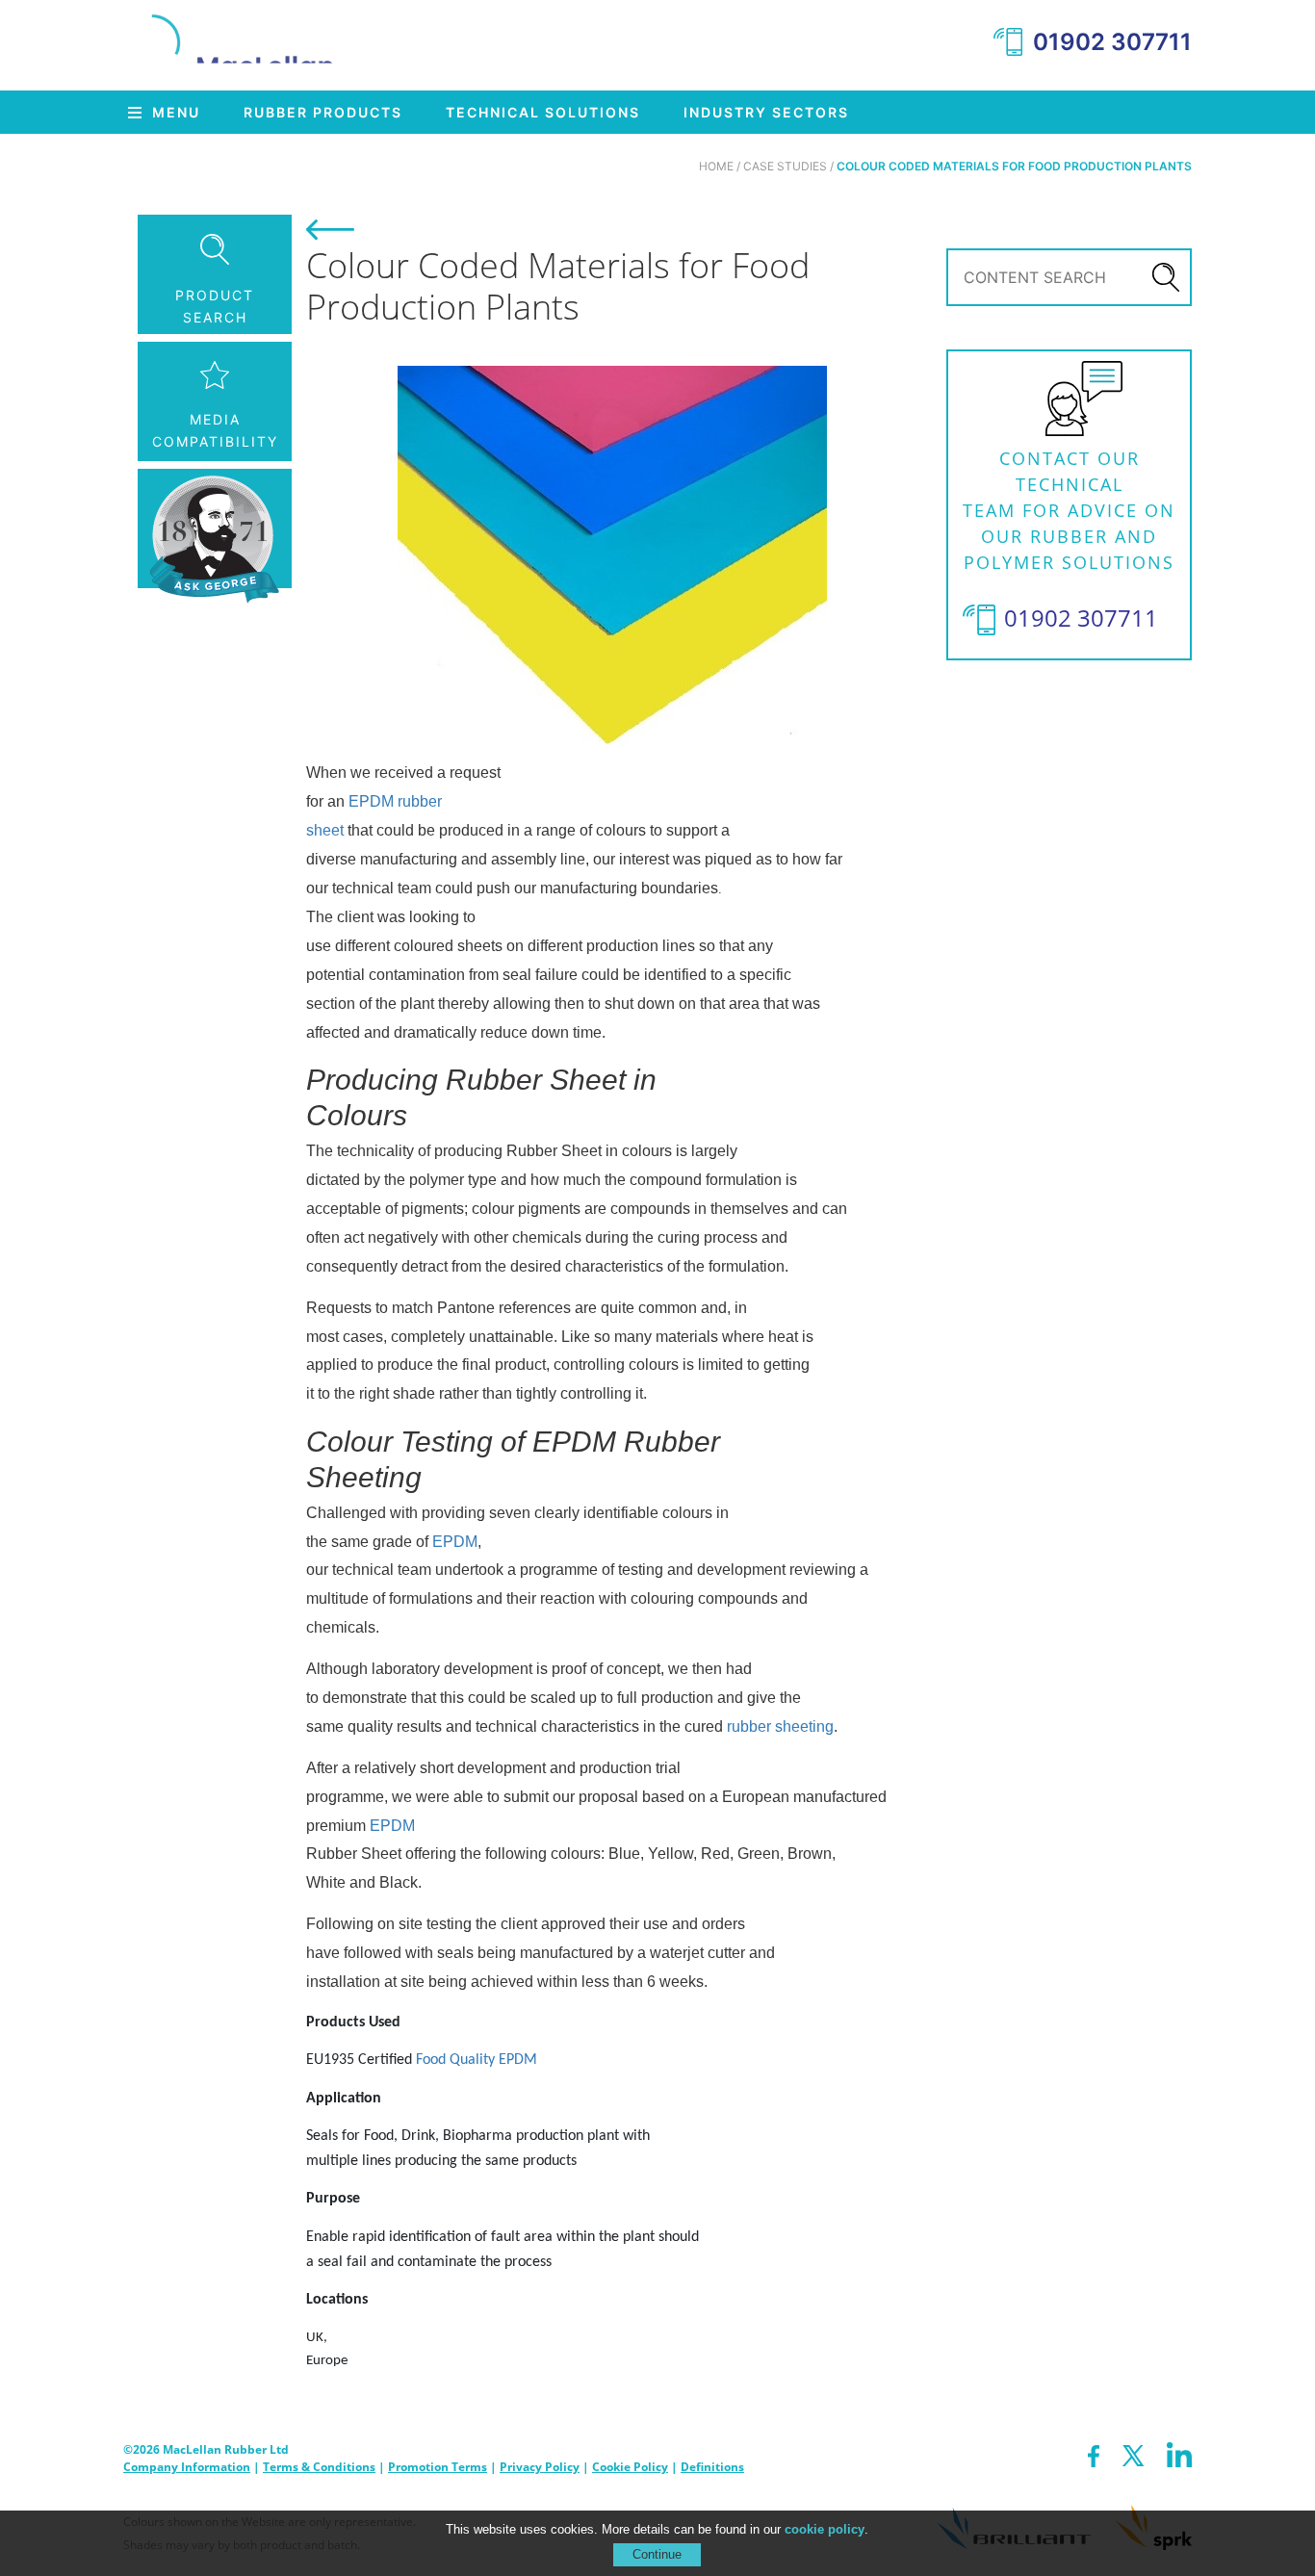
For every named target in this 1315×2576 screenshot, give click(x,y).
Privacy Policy (540, 2467)
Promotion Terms (438, 2467)
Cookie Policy (630, 2467)
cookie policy (825, 2529)
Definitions (712, 2467)
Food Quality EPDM (477, 2060)
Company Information (187, 2467)
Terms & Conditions (319, 2467)
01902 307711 (1112, 42)
